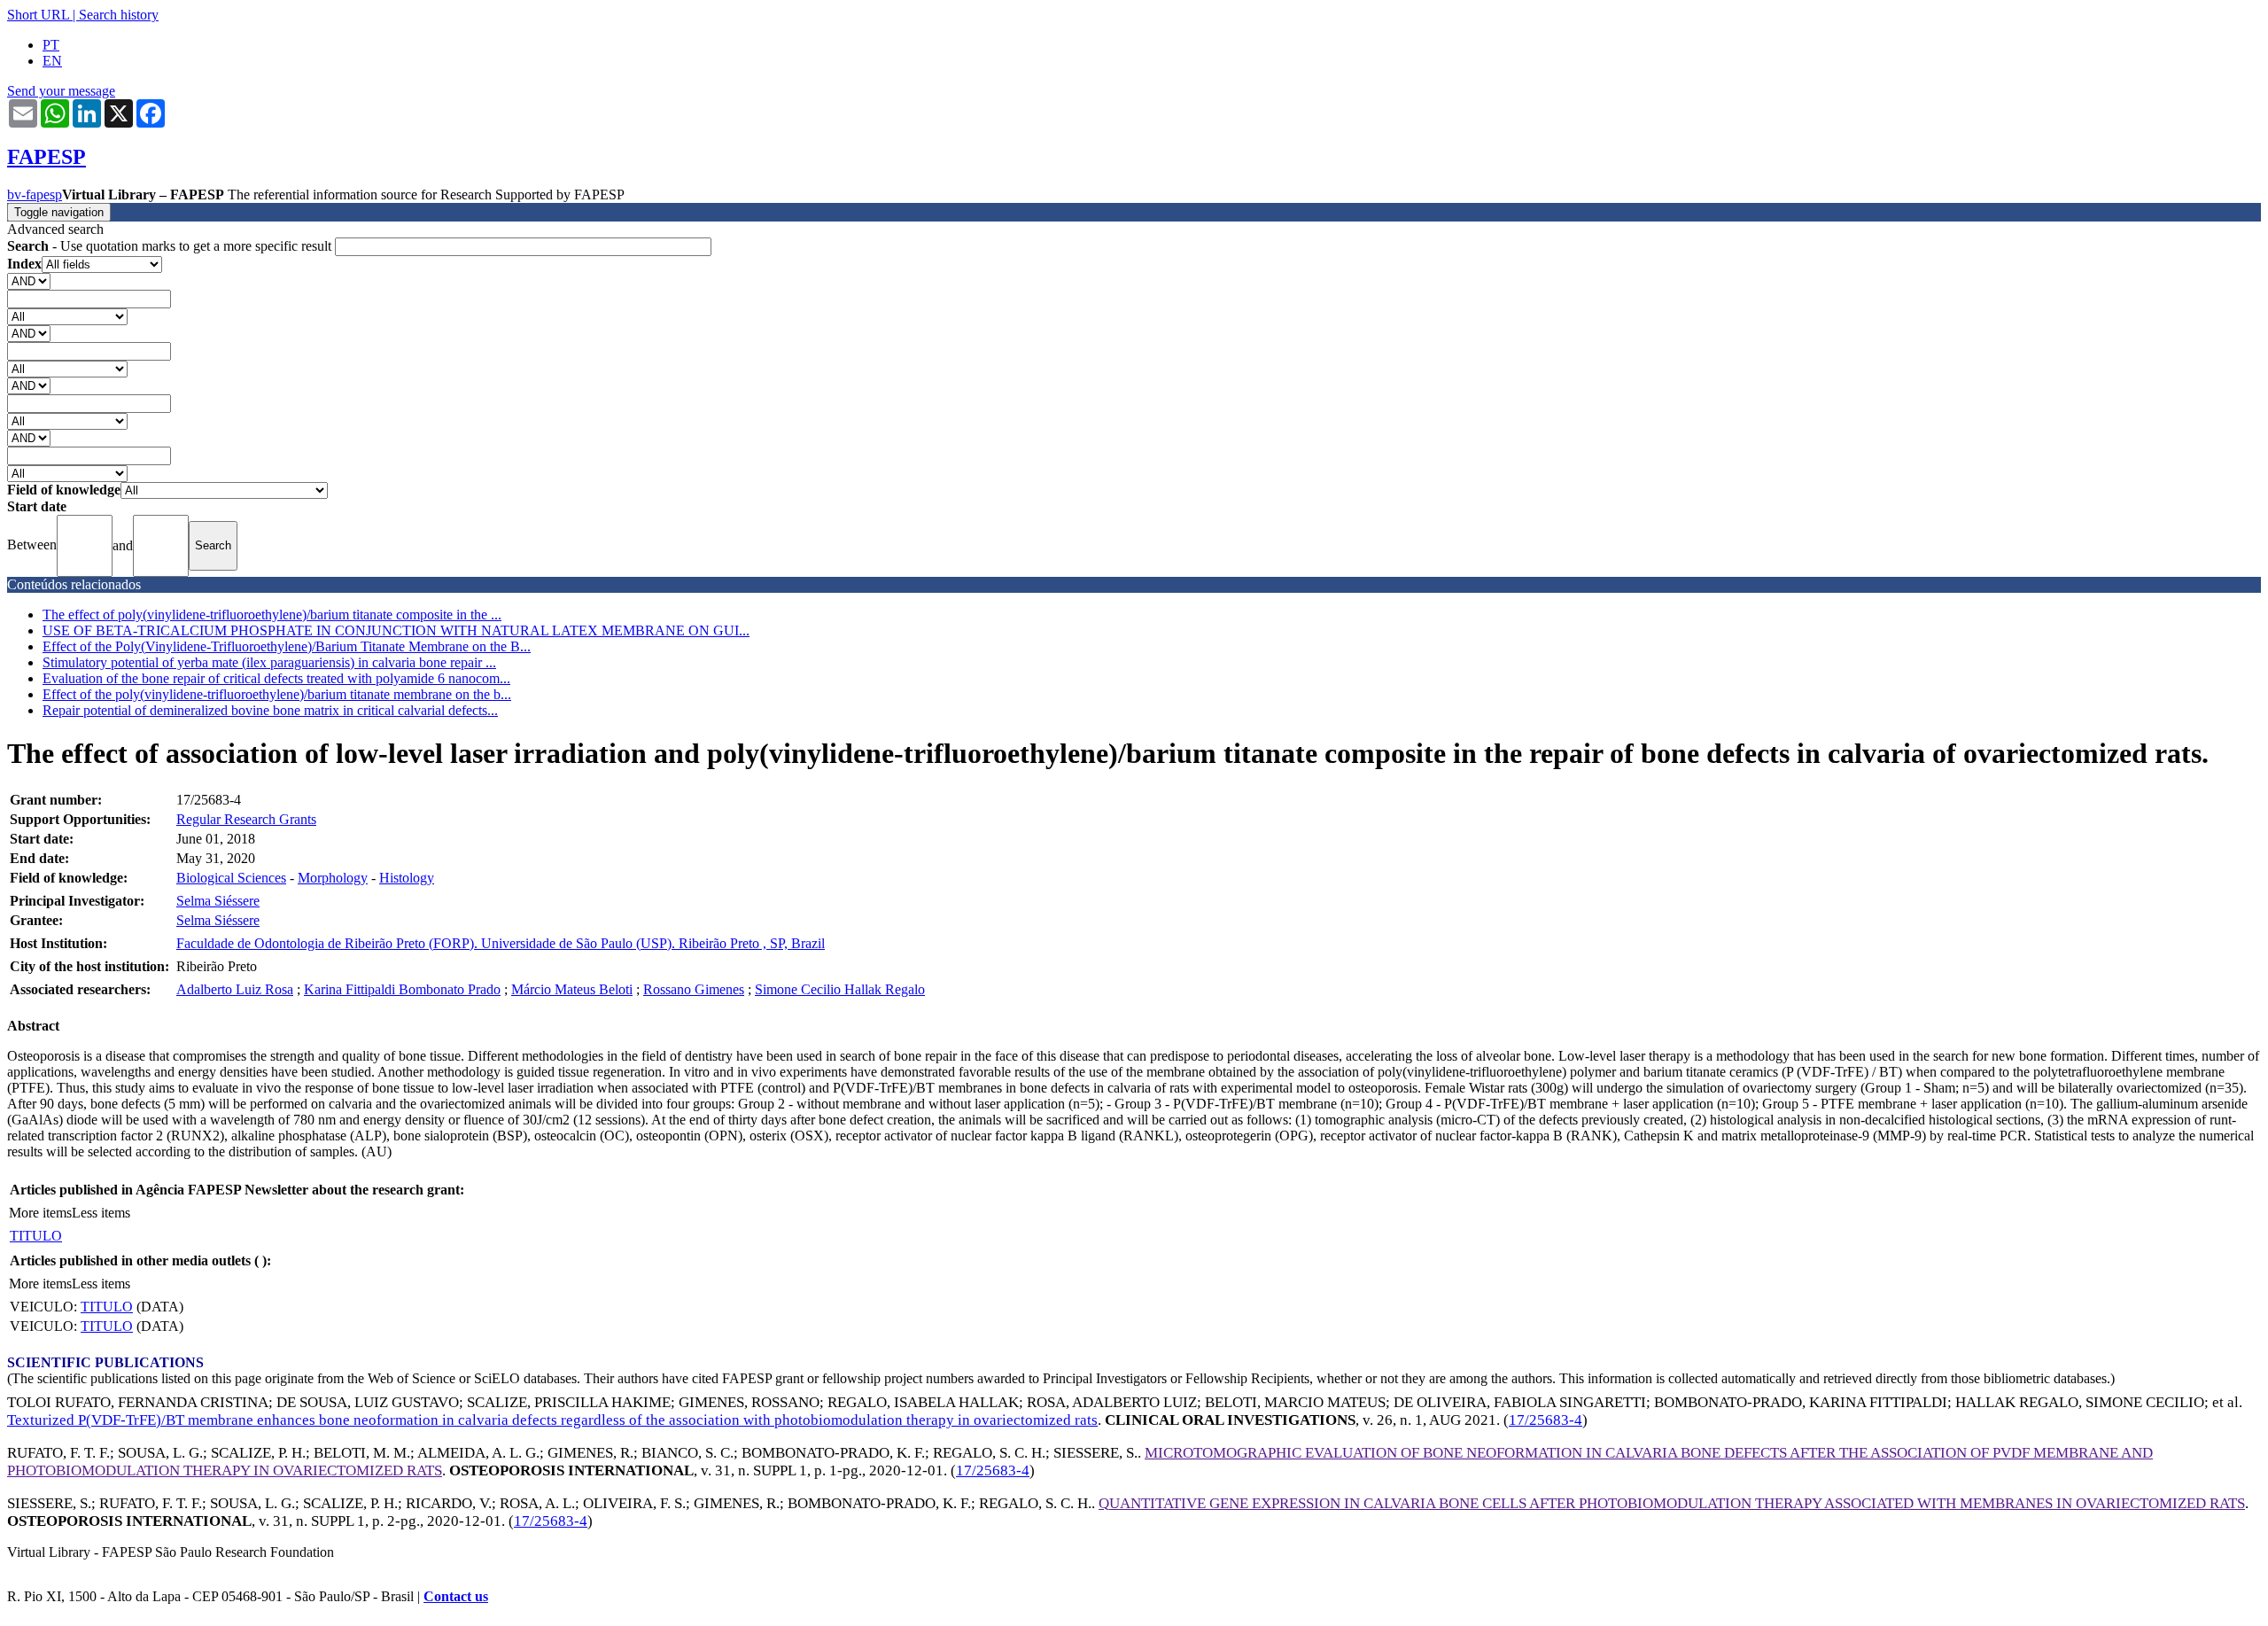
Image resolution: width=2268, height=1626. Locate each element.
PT (51, 45)
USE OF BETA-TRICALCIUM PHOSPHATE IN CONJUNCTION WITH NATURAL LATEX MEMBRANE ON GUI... (396, 630)
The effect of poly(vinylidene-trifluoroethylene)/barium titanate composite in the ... (272, 615)
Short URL (38, 15)
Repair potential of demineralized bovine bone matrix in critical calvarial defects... (270, 710)
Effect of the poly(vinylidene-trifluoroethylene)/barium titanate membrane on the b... (277, 694)
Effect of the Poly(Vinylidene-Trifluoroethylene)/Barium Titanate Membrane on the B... (287, 646)
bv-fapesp (35, 194)
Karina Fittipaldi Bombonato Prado (402, 989)
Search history (119, 15)
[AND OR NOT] (29, 280)
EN (52, 61)
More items (40, 1213)
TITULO (36, 1236)
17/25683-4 (1546, 1420)
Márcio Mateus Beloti (572, 989)
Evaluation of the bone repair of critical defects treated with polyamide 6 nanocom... (276, 678)
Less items (101, 1213)
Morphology (333, 878)
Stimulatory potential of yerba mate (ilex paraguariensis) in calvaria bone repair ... (269, 662)
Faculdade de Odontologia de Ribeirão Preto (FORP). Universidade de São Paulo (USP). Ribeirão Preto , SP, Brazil (501, 943)
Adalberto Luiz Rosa (235, 989)
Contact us (456, 1596)
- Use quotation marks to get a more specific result (171, 246)
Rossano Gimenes (694, 989)
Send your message (61, 91)
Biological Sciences (231, 878)
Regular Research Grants (246, 819)
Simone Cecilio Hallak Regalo (840, 989)
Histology (407, 878)
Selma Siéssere (218, 901)
